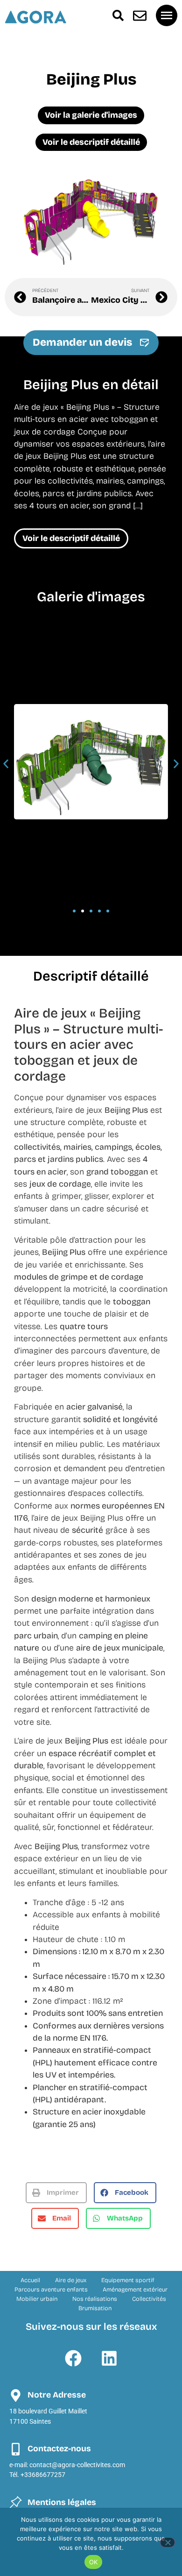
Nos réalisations (95, 2299)
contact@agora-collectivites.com (77, 2465)
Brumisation (95, 2308)
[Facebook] (73, 2358)
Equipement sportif (128, 2280)
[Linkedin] (109, 2358)
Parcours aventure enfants (51, 2289)
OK (94, 2562)
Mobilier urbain (37, 2299)
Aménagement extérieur (135, 2289)
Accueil (30, 2280)
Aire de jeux (71, 2280)
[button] (6, 764)
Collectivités (149, 2299)
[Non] (168, 2542)
